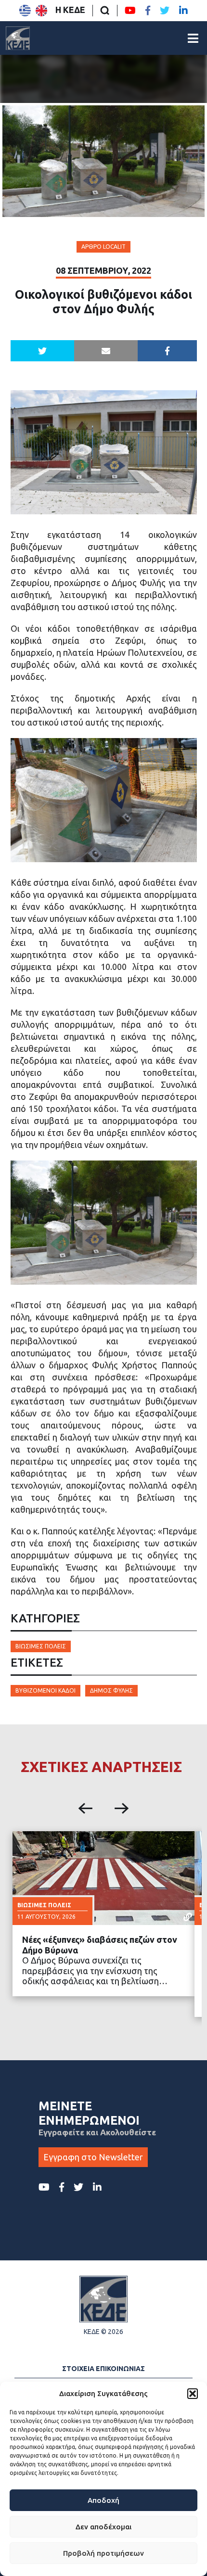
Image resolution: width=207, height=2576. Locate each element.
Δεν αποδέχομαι (103, 2527)
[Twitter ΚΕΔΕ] (165, 11)
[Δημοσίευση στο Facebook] (167, 351)
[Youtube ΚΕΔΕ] (130, 11)
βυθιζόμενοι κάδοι (45, 1690)
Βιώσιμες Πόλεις (41, 1646)
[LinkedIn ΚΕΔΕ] (183, 11)
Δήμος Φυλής (111, 1690)
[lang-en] (41, 11)
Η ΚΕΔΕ (70, 10)
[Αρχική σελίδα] (18, 38)
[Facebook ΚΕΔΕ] (148, 11)
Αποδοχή (103, 2500)
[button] (193, 2394)
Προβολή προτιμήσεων (103, 2553)
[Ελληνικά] (25, 11)
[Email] (106, 351)
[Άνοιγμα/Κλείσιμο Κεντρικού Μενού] (193, 38)
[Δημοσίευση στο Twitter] (42, 351)
